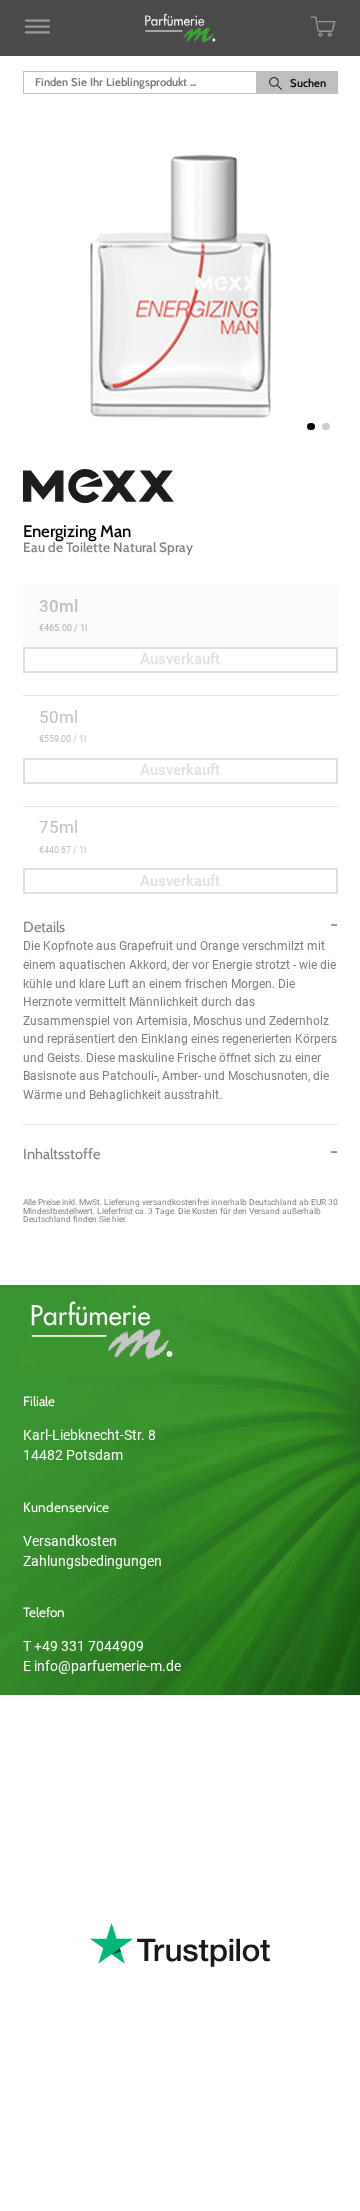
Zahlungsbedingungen (92, 1561)
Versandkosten (70, 1541)
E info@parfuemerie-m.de (102, 1666)
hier (118, 1219)
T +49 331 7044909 (83, 1646)
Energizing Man (77, 531)
